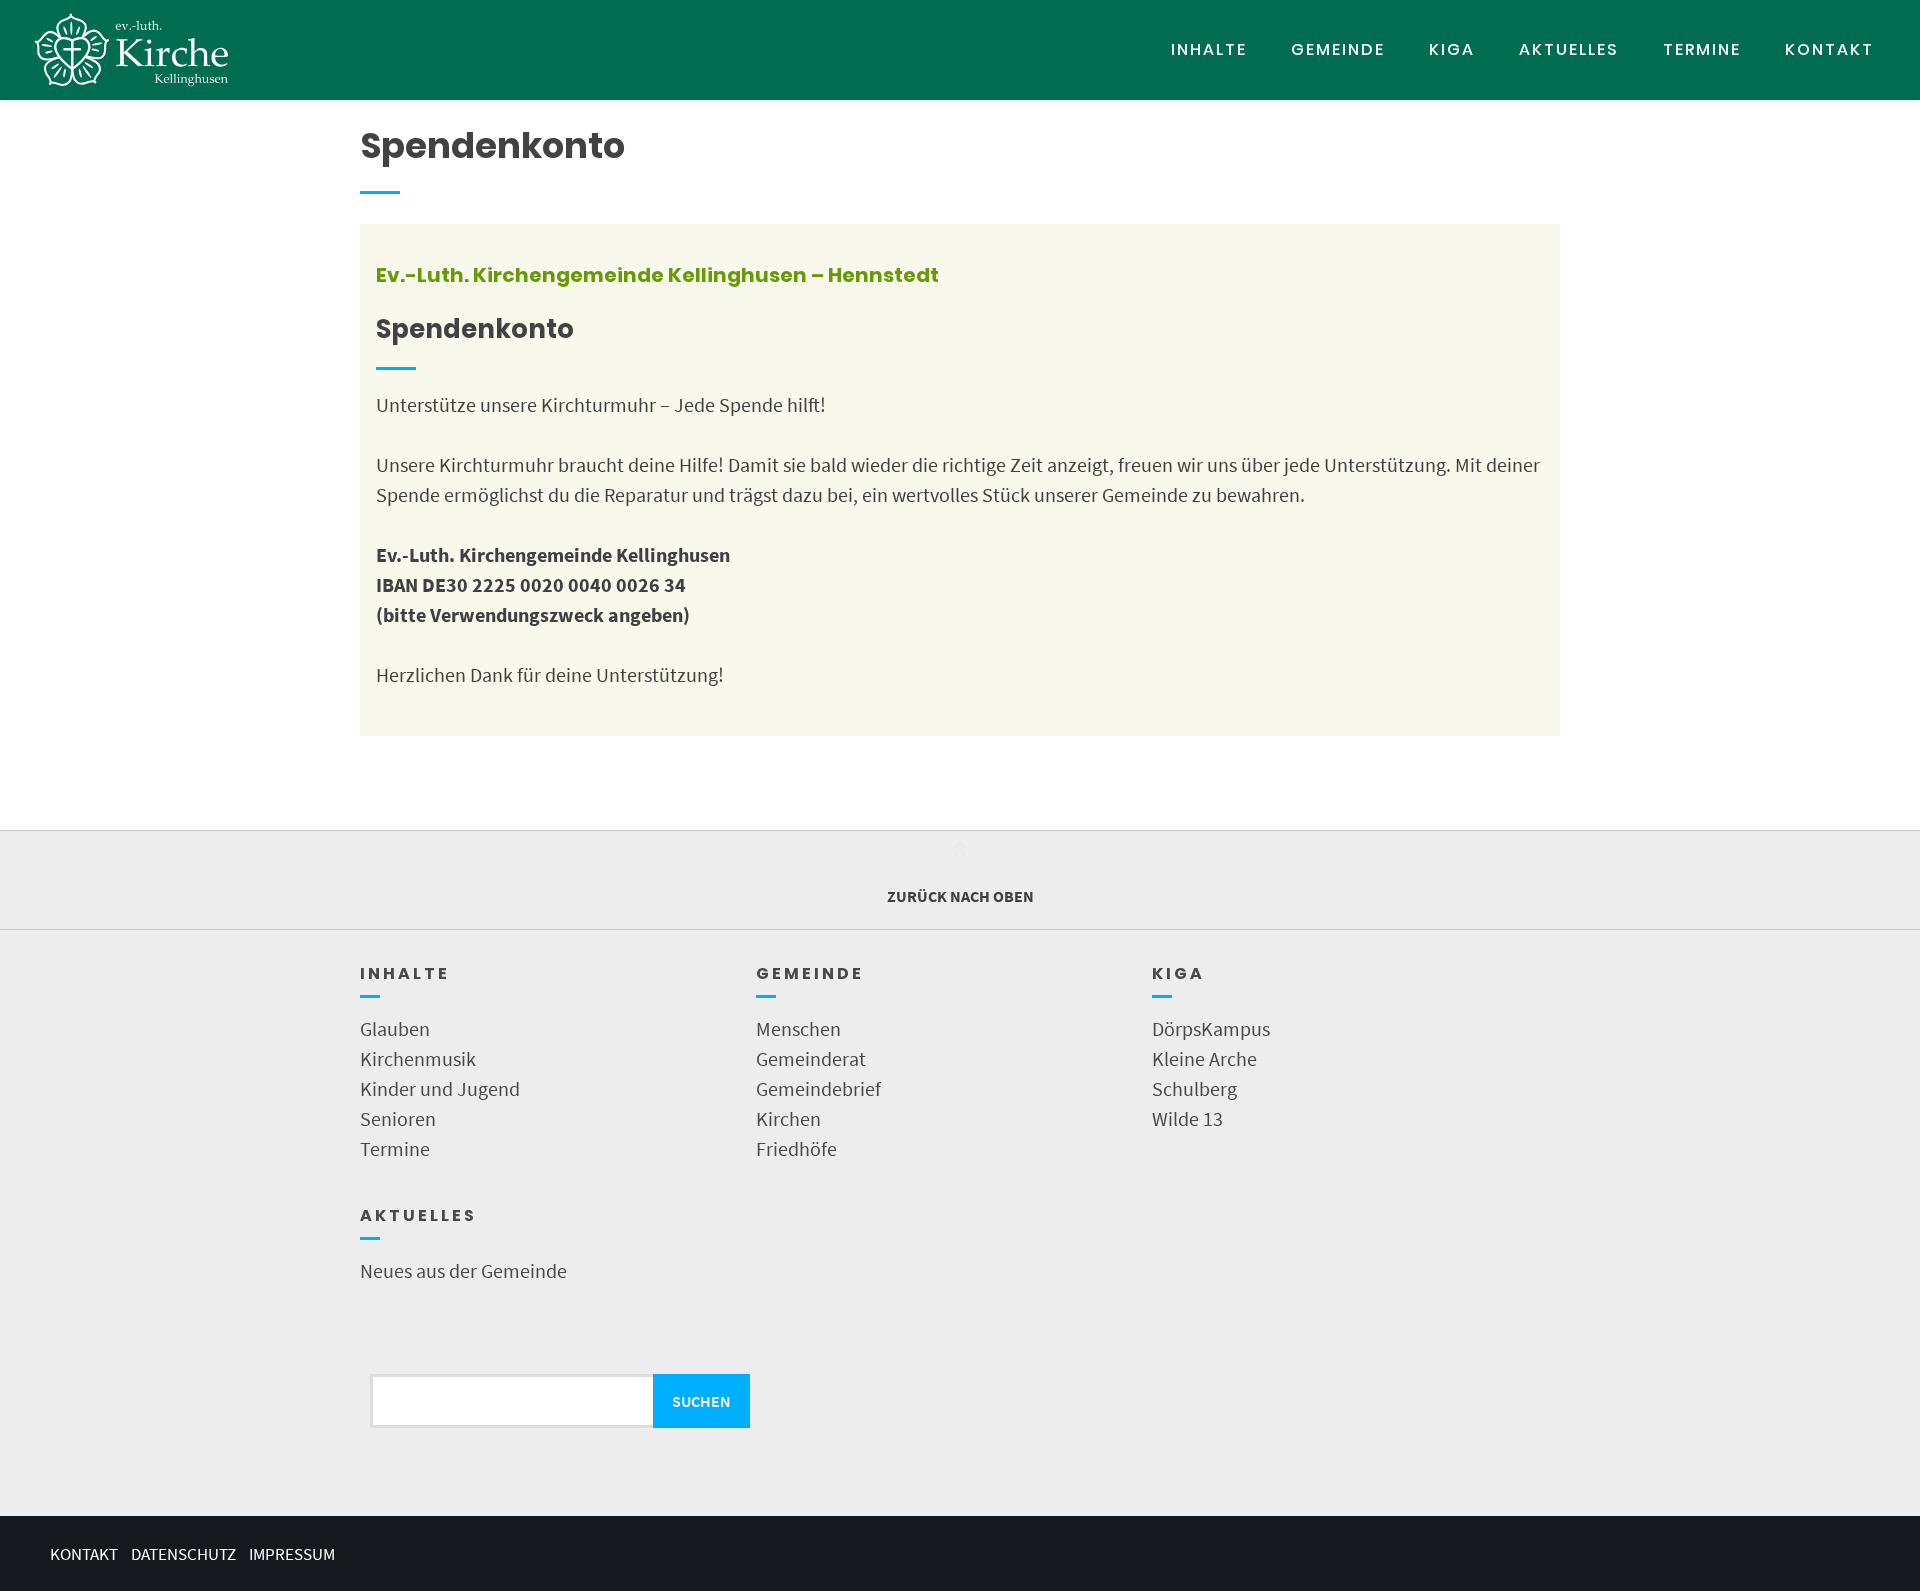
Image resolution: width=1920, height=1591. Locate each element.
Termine (1702, 49)
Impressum (292, 1554)
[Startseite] (132, 50)
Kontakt (1829, 49)
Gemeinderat (811, 1058)
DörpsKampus (1211, 1028)
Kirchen (788, 1118)
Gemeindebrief (818, 1088)
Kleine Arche (1204, 1058)
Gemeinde (1338, 49)
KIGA (1452, 49)
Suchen (701, 1401)
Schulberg (1194, 1088)
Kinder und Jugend (440, 1088)
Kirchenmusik (418, 1058)
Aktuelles (1569, 49)
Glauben (395, 1028)
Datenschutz (183, 1554)
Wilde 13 (1187, 1118)
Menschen (798, 1028)
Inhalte (1209, 49)
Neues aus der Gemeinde (463, 1270)
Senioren (398, 1118)
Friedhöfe (796, 1148)
